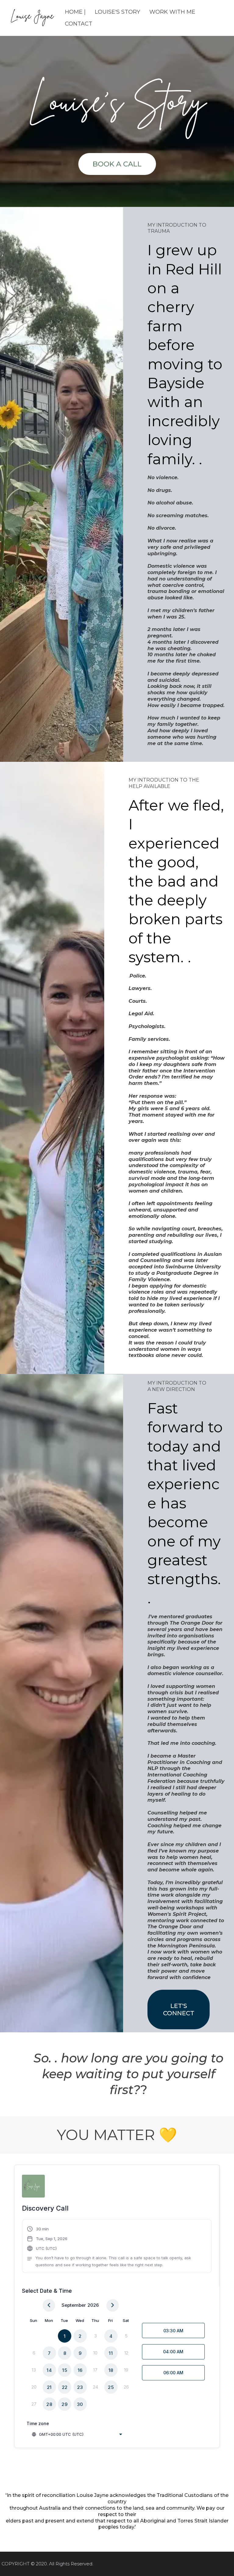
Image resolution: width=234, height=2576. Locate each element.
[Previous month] (49, 2305)
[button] (117, 2247)
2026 (93, 2305)
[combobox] (77, 2434)
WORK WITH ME (172, 12)
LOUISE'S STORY (117, 12)
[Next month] (113, 2305)
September (74, 2305)
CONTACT (79, 24)
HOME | (75, 12)
